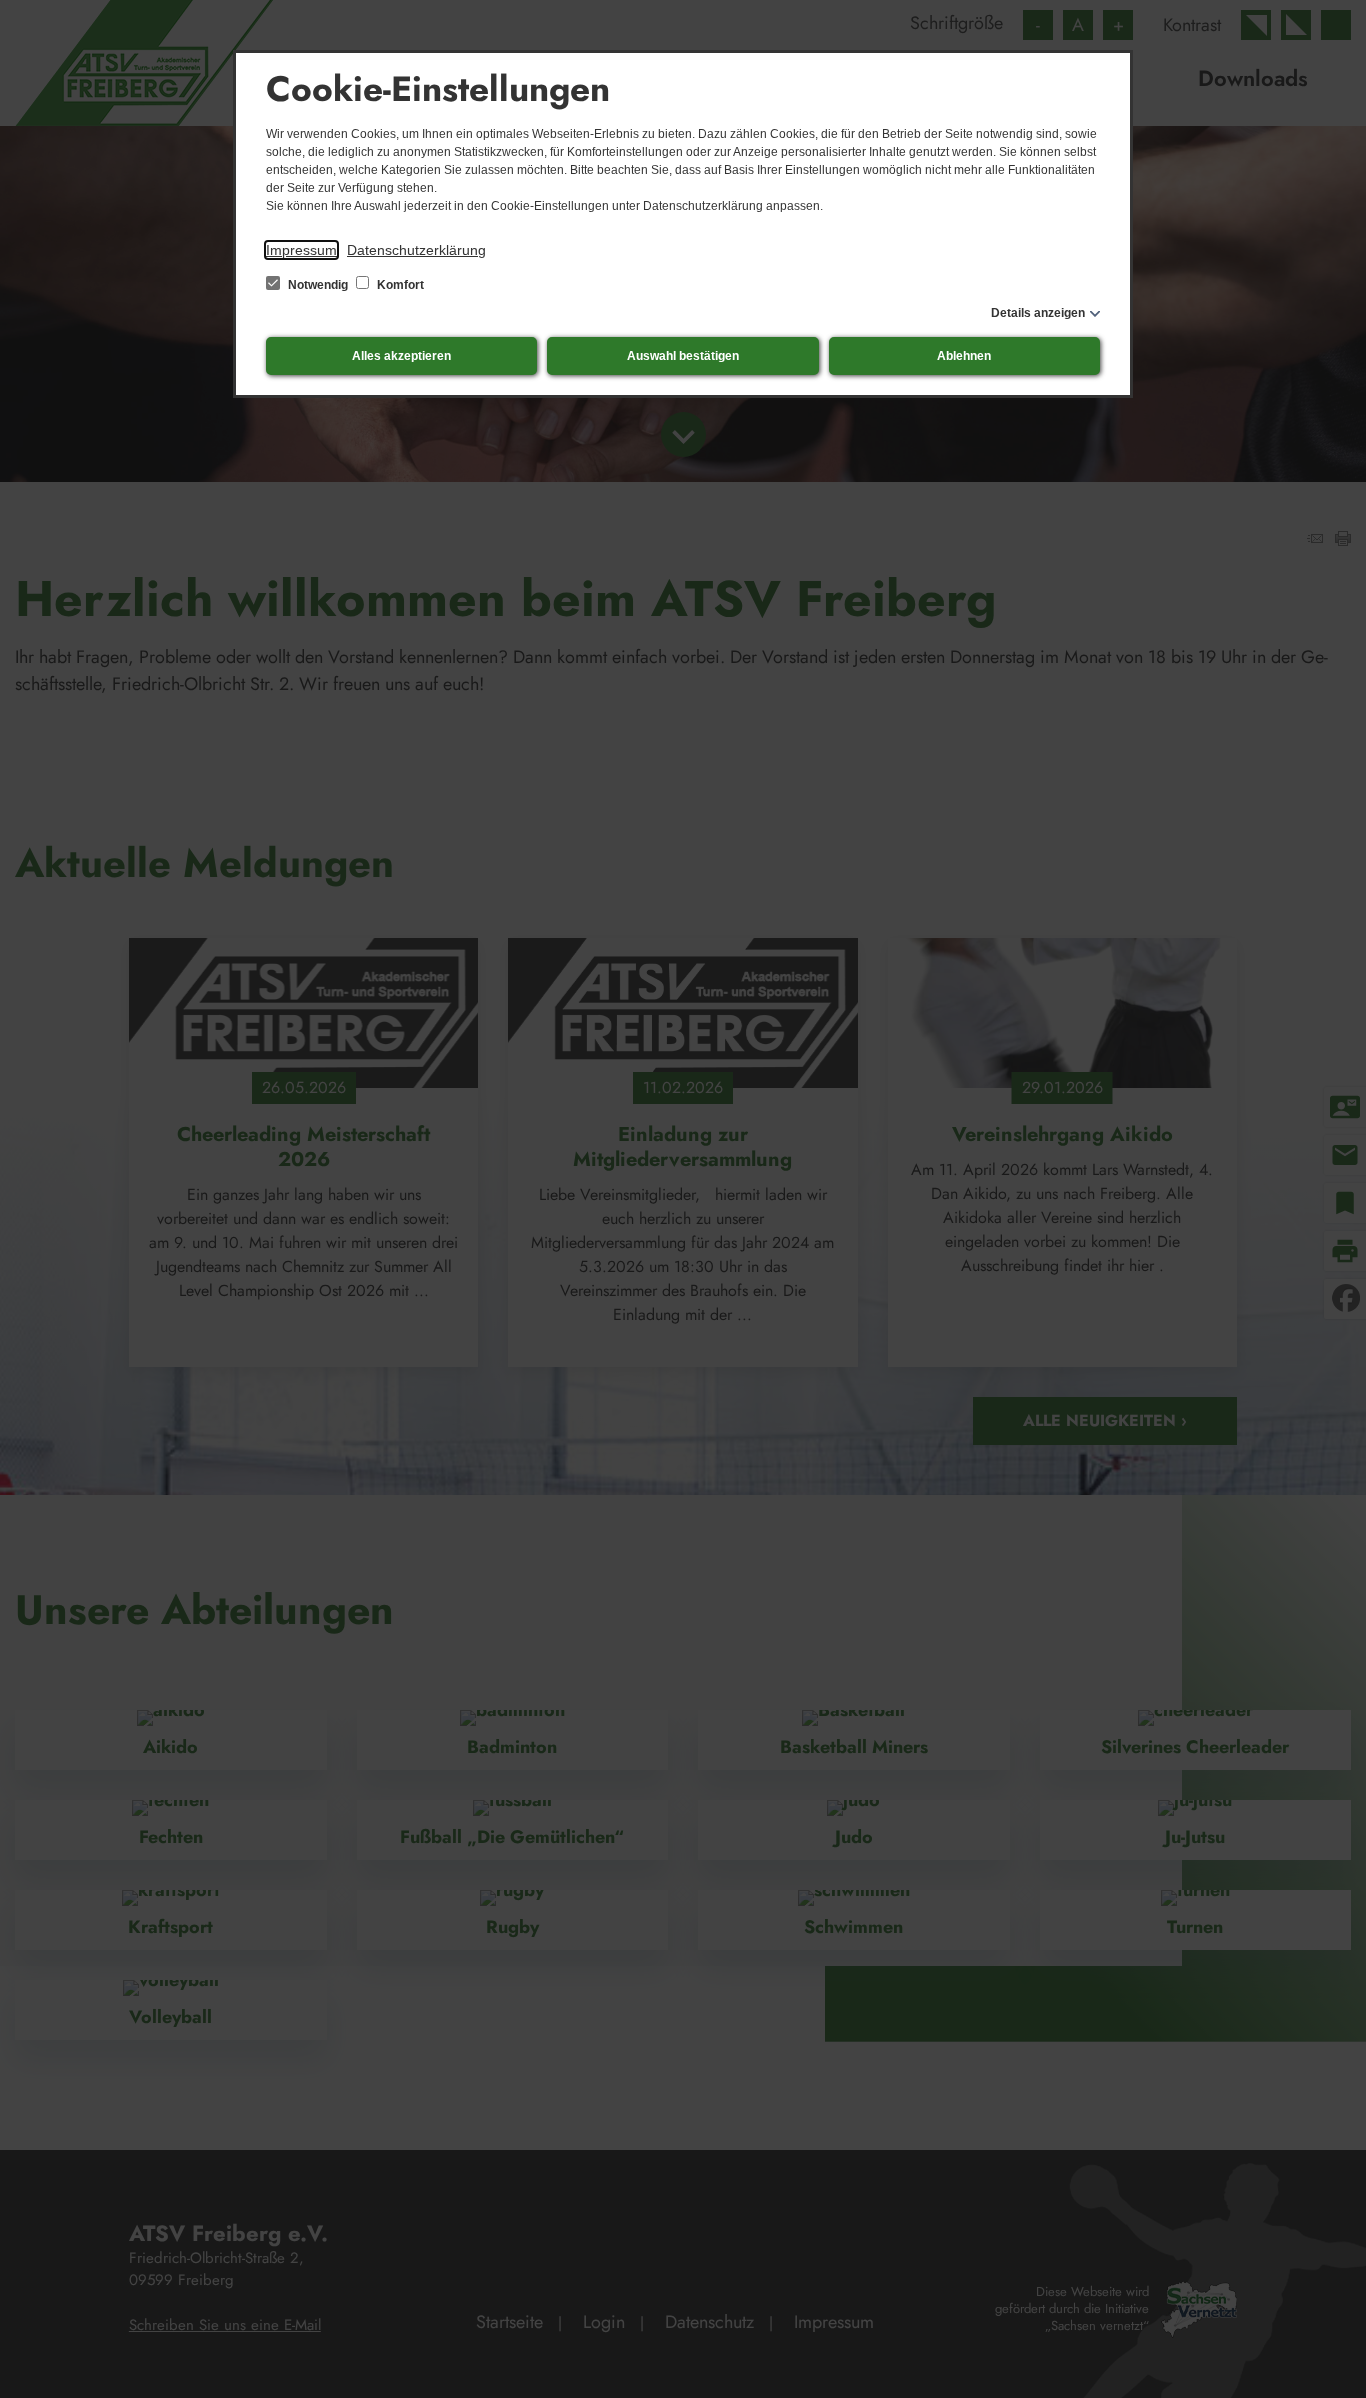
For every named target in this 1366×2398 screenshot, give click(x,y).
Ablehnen (964, 356)
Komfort (399, 285)
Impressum (301, 250)
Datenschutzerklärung (416, 250)
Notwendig (318, 285)
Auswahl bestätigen (683, 356)
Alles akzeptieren (401, 356)
